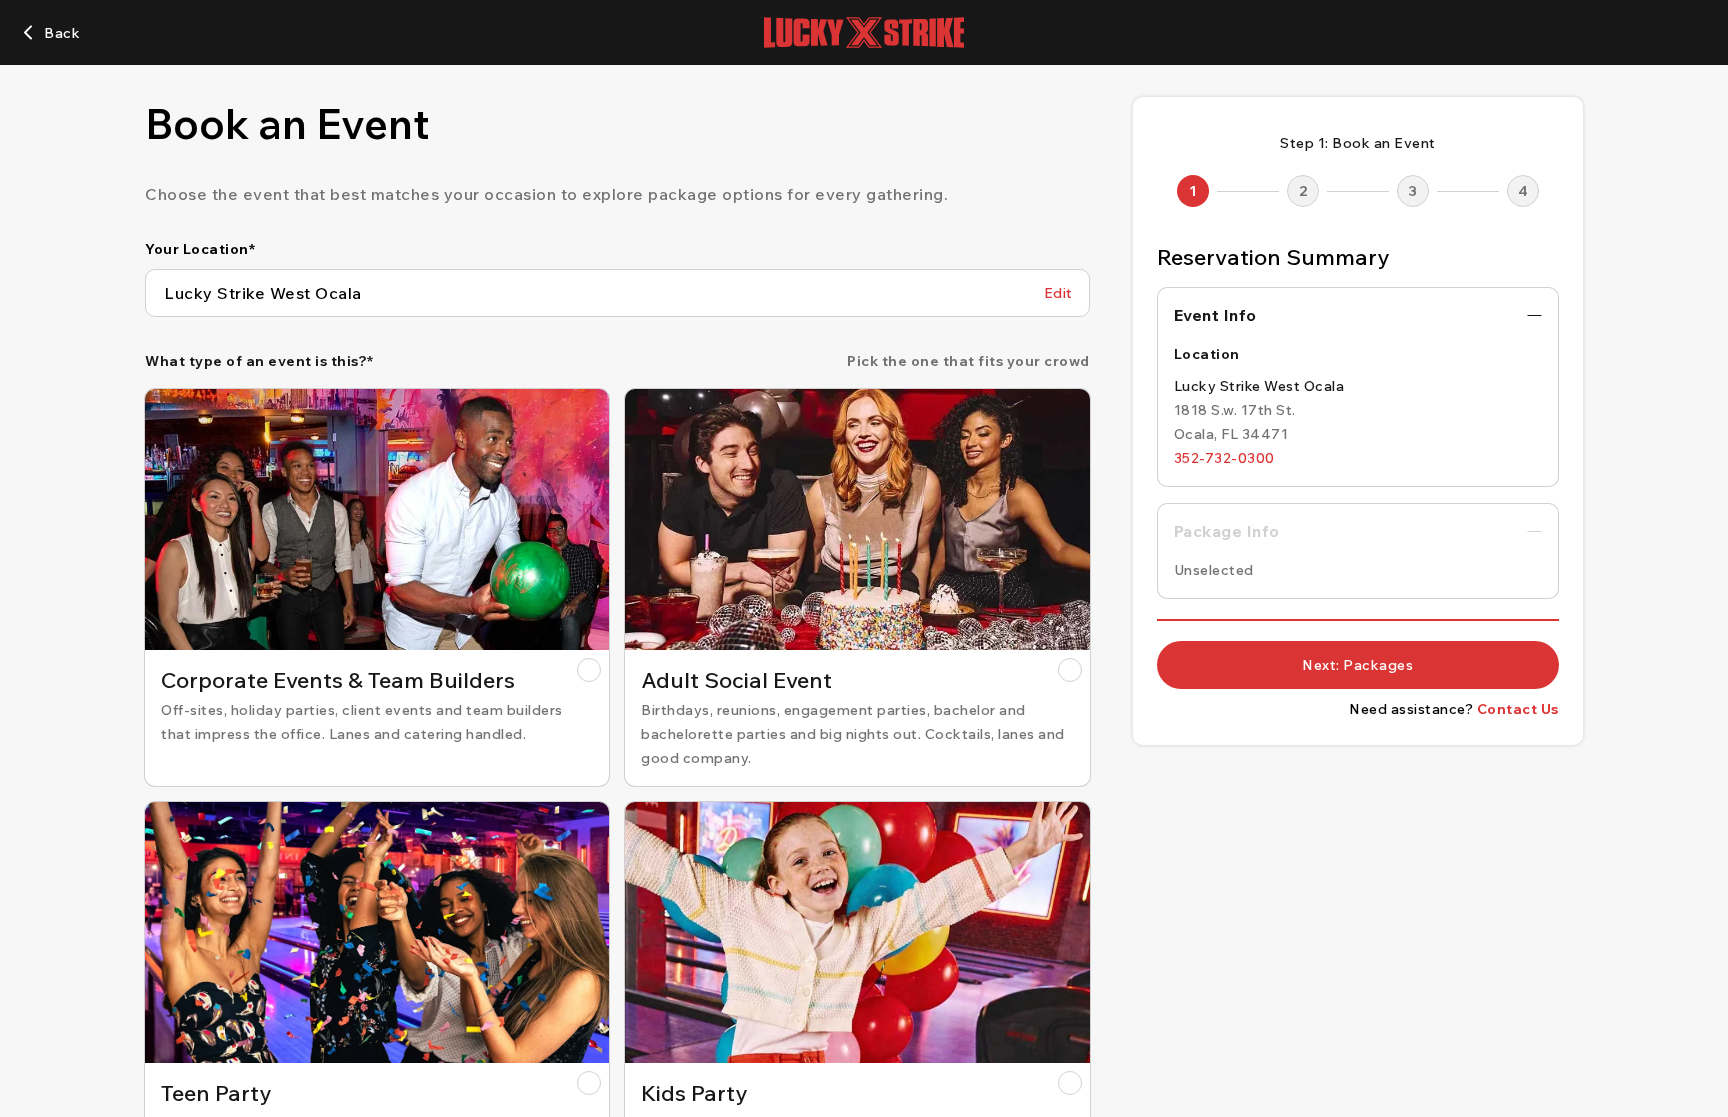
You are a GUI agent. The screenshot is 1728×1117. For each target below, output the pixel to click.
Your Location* (200, 249)
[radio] (377, 587)
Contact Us (1518, 709)
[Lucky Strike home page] (864, 32)
